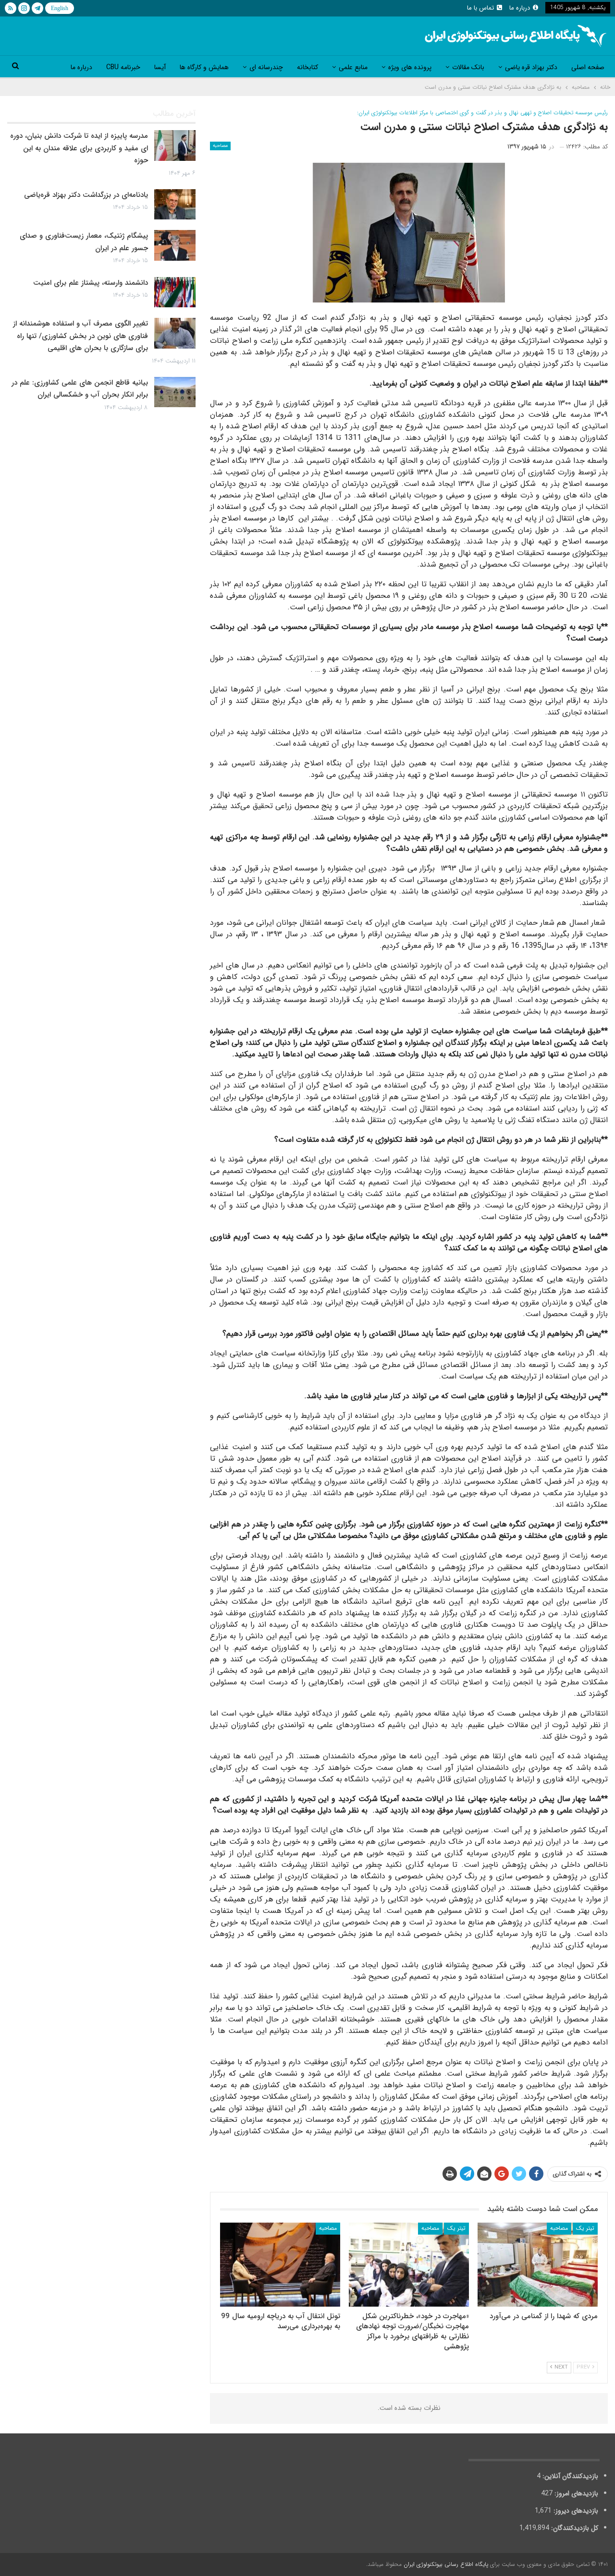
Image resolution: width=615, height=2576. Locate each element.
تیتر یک (585, 2228)
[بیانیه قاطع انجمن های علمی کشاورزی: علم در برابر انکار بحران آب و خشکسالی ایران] (175, 392)
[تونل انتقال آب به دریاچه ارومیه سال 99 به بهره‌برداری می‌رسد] (280, 2265)
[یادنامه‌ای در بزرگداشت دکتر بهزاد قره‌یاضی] (175, 205)
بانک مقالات (468, 67)
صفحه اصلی (588, 67)
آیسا (160, 67)
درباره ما (520, 8)
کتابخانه (307, 67)
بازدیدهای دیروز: (575, 2511)
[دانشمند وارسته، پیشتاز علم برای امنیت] (175, 292)
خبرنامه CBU (123, 67)
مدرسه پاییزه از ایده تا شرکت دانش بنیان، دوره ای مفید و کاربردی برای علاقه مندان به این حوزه (79, 148)
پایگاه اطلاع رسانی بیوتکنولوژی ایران (446, 2564)
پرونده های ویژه (410, 67)
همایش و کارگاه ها (204, 67)
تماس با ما (480, 8)
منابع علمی (353, 67)
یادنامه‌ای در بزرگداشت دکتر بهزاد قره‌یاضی (86, 195)
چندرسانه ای (266, 67)
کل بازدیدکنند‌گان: (574, 2528)
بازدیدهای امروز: (575, 2493)
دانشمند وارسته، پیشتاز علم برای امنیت (91, 283)
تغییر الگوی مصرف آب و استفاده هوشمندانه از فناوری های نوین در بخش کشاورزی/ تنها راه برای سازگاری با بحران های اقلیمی (80, 336)
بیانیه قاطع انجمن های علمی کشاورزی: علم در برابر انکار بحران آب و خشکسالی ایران (80, 389)
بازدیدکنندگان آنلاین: (569, 2476)
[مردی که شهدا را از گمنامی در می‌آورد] (538, 2265)
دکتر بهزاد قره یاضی (531, 67)
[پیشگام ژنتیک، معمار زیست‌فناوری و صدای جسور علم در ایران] (175, 245)
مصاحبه (220, 146)
